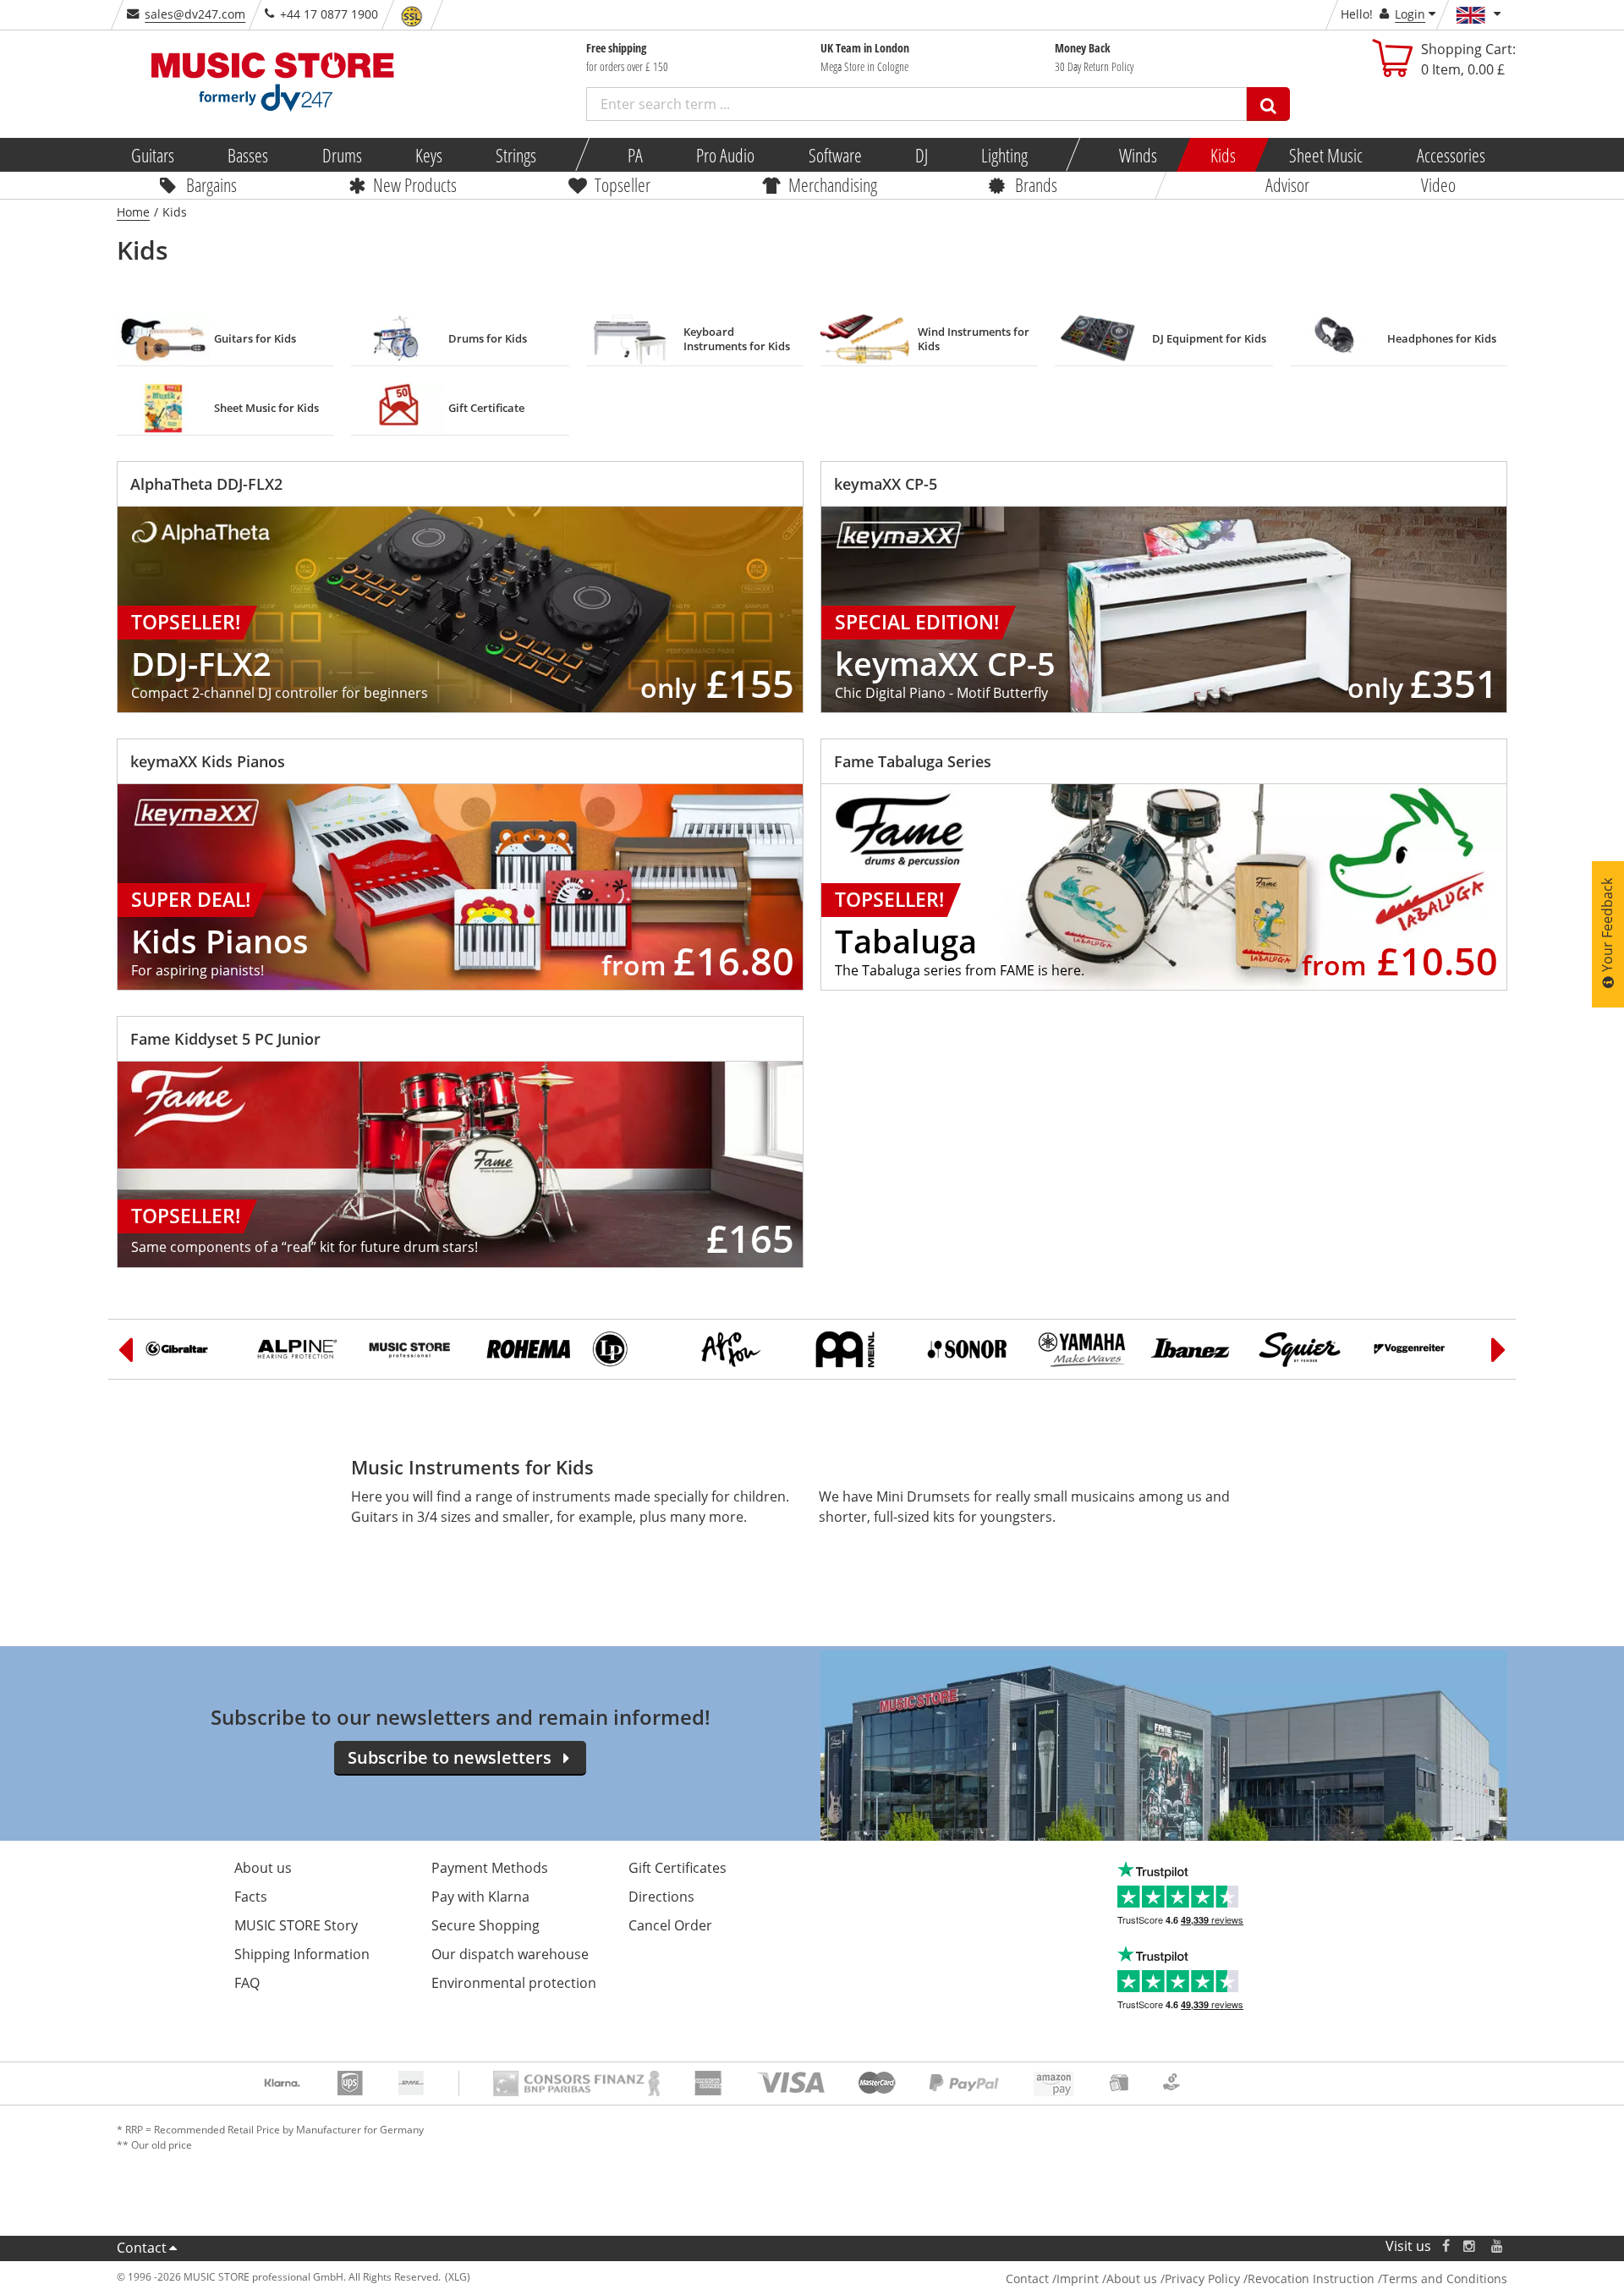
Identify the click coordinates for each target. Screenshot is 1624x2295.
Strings (516, 155)
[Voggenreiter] (1418, 1349)
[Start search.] (1268, 104)
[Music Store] (413, 1349)
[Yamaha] (1083, 1349)
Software (834, 155)
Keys (429, 155)
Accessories (1450, 155)
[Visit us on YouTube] (1498, 2246)
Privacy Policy (1202, 2279)
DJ (921, 155)
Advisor (1287, 184)
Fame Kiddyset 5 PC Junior (225, 1039)
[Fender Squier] (1306, 1349)
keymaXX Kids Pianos (208, 761)
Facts (251, 1897)
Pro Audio (725, 155)
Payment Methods (490, 1868)
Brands (1036, 184)
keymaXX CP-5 (886, 484)
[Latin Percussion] (636, 1349)
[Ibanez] (1194, 1349)
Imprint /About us (1107, 2279)
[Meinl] (859, 1349)
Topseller (623, 184)
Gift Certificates (678, 1868)
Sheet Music (1326, 155)
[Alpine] (301, 1349)
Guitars (153, 155)
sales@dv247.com (195, 14)
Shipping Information (302, 1954)
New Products (415, 184)
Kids (1223, 155)
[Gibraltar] (189, 1349)
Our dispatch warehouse (510, 1954)
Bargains (211, 184)
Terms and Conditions (1445, 2279)
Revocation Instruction (1311, 2279)
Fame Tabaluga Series (913, 761)
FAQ (247, 1983)
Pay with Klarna (480, 1897)
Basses (248, 155)
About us (263, 1868)
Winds (1137, 155)
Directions (661, 1897)
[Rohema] (524, 1349)
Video (1438, 184)
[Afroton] (748, 1349)
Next (1499, 1349)
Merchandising (833, 184)
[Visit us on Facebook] (1446, 2246)
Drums (341, 155)
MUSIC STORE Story (296, 1925)
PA (635, 155)
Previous (125, 1349)
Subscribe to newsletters (450, 1757)
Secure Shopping (486, 1925)
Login (1410, 14)
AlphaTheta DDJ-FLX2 (206, 484)
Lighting (1004, 155)
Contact (142, 2248)
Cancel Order (670, 1925)
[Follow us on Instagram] (1470, 2246)
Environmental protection (514, 1983)
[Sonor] (971, 1349)
